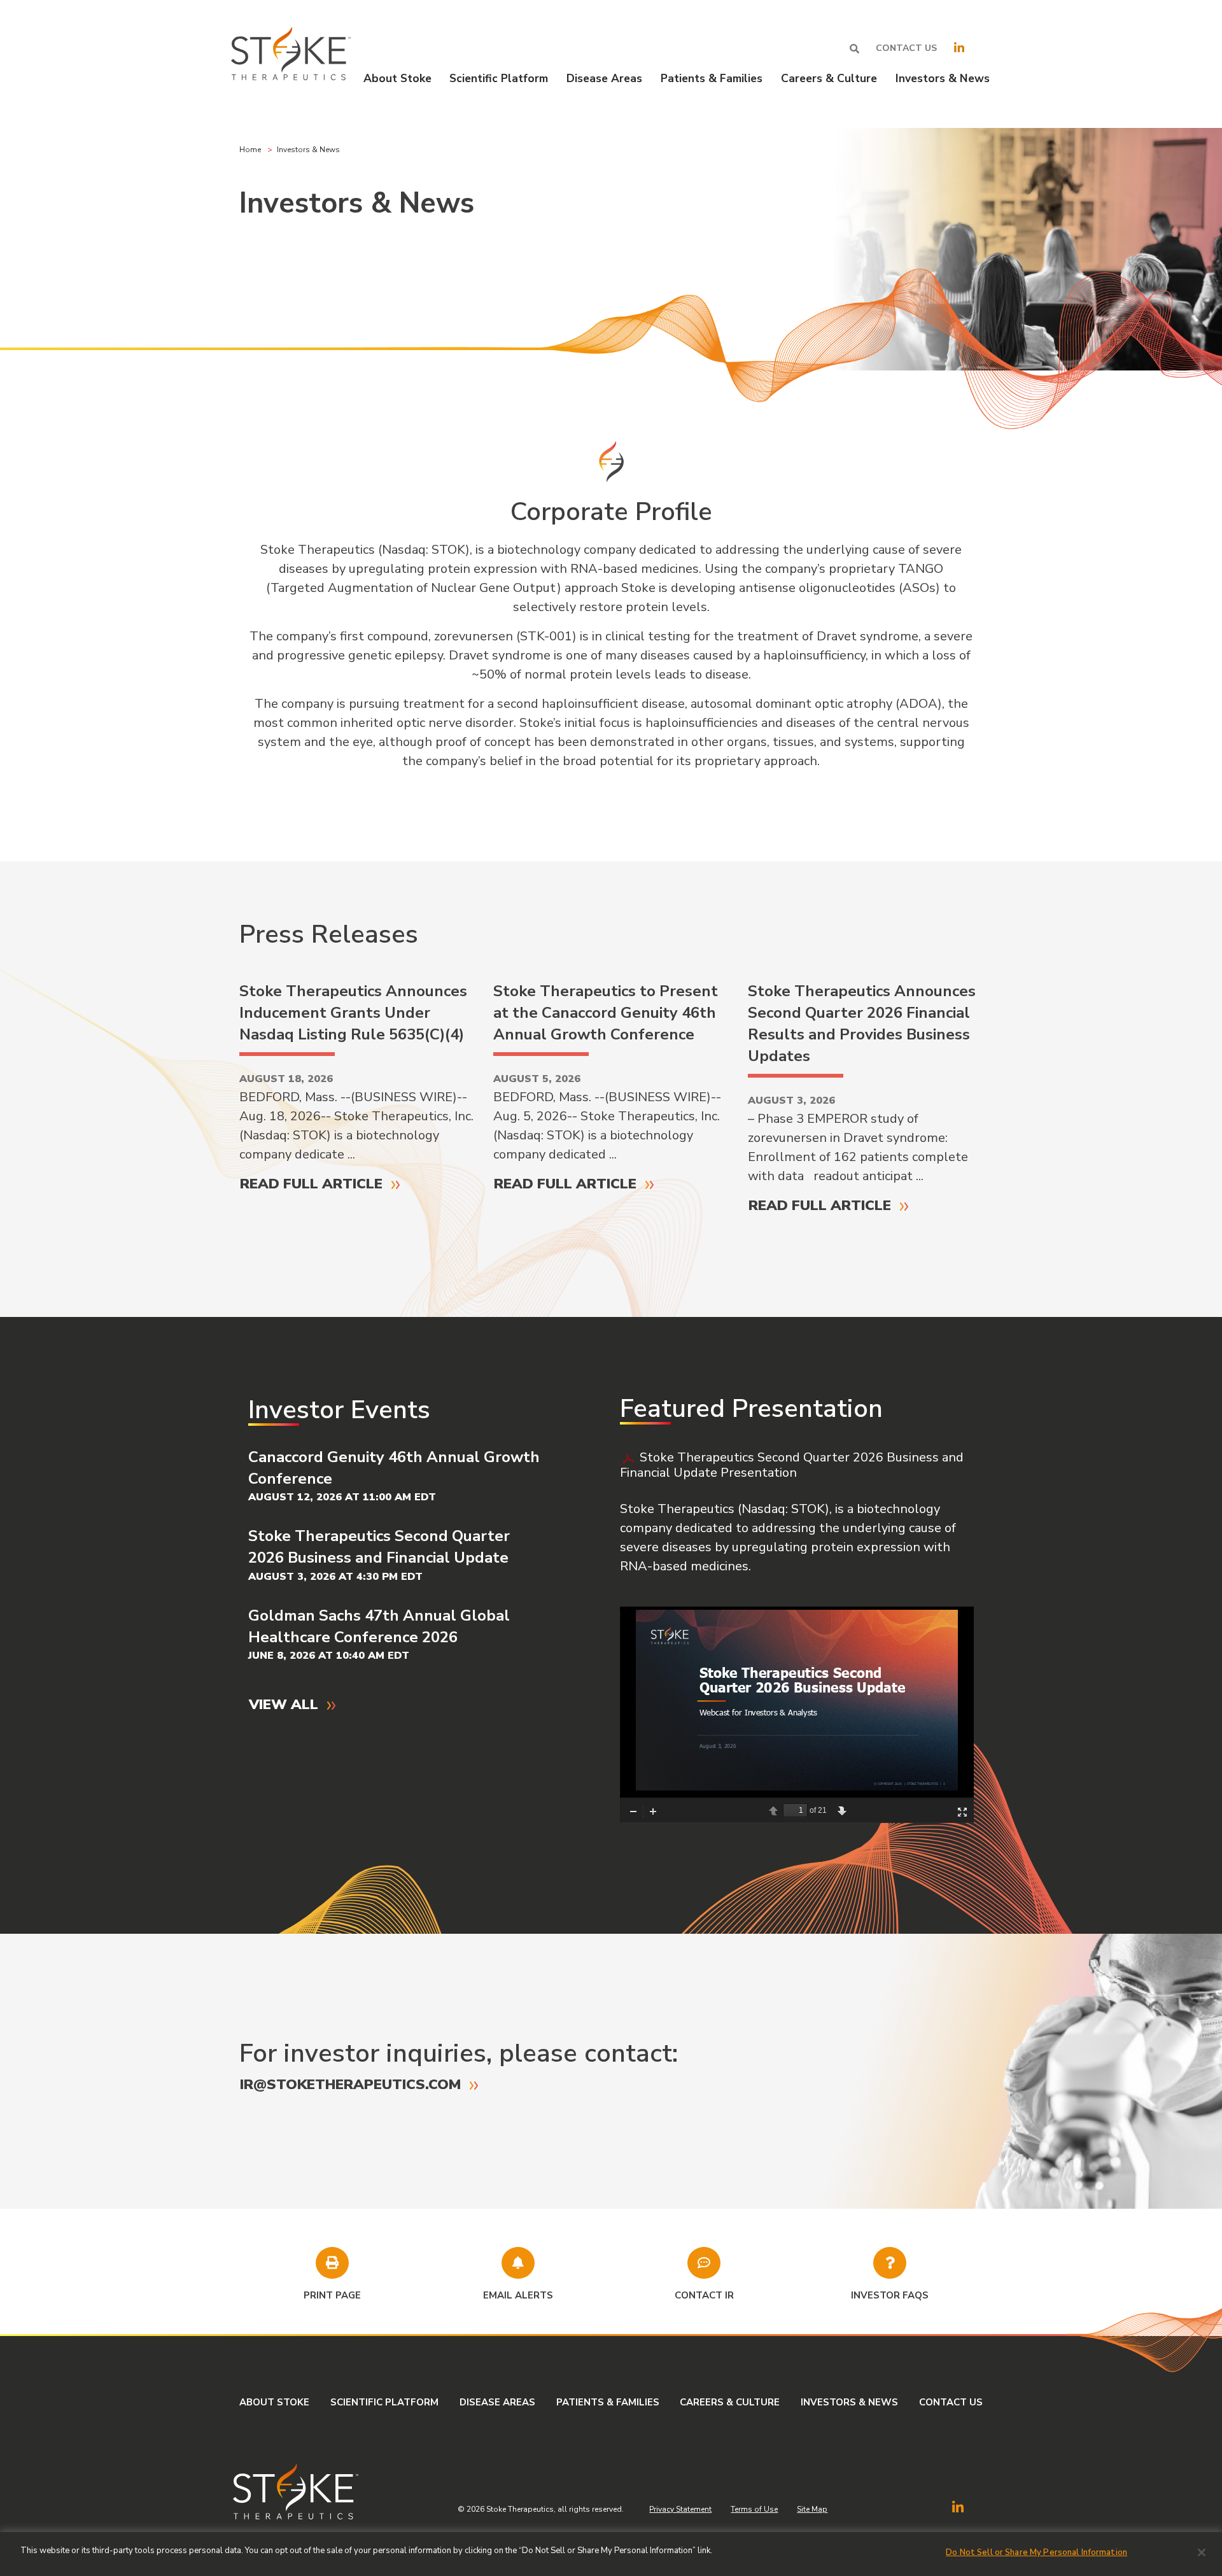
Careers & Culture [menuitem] (829, 78)
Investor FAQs (890, 2295)
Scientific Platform (384, 2402)
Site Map (812, 2509)
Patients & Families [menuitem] (712, 78)
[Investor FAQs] (890, 2263)
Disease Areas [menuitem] (604, 78)
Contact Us (906, 48)
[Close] (1202, 2552)
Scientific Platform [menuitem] (499, 78)
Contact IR (704, 2295)
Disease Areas (497, 2402)
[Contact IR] (704, 2263)
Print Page (332, 2295)
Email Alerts (518, 2295)
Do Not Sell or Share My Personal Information (1036, 2552)
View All (284, 1704)
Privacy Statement (680, 2509)
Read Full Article (311, 1184)
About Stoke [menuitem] (397, 78)
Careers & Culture (730, 2402)
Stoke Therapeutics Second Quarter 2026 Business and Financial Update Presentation (792, 1465)
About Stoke (274, 2402)
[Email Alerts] (518, 2263)
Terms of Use (754, 2509)
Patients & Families (608, 2402)
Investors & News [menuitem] (943, 78)
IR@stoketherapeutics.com (350, 2084)
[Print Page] (332, 2263)
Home (250, 150)
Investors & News (849, 2402)
